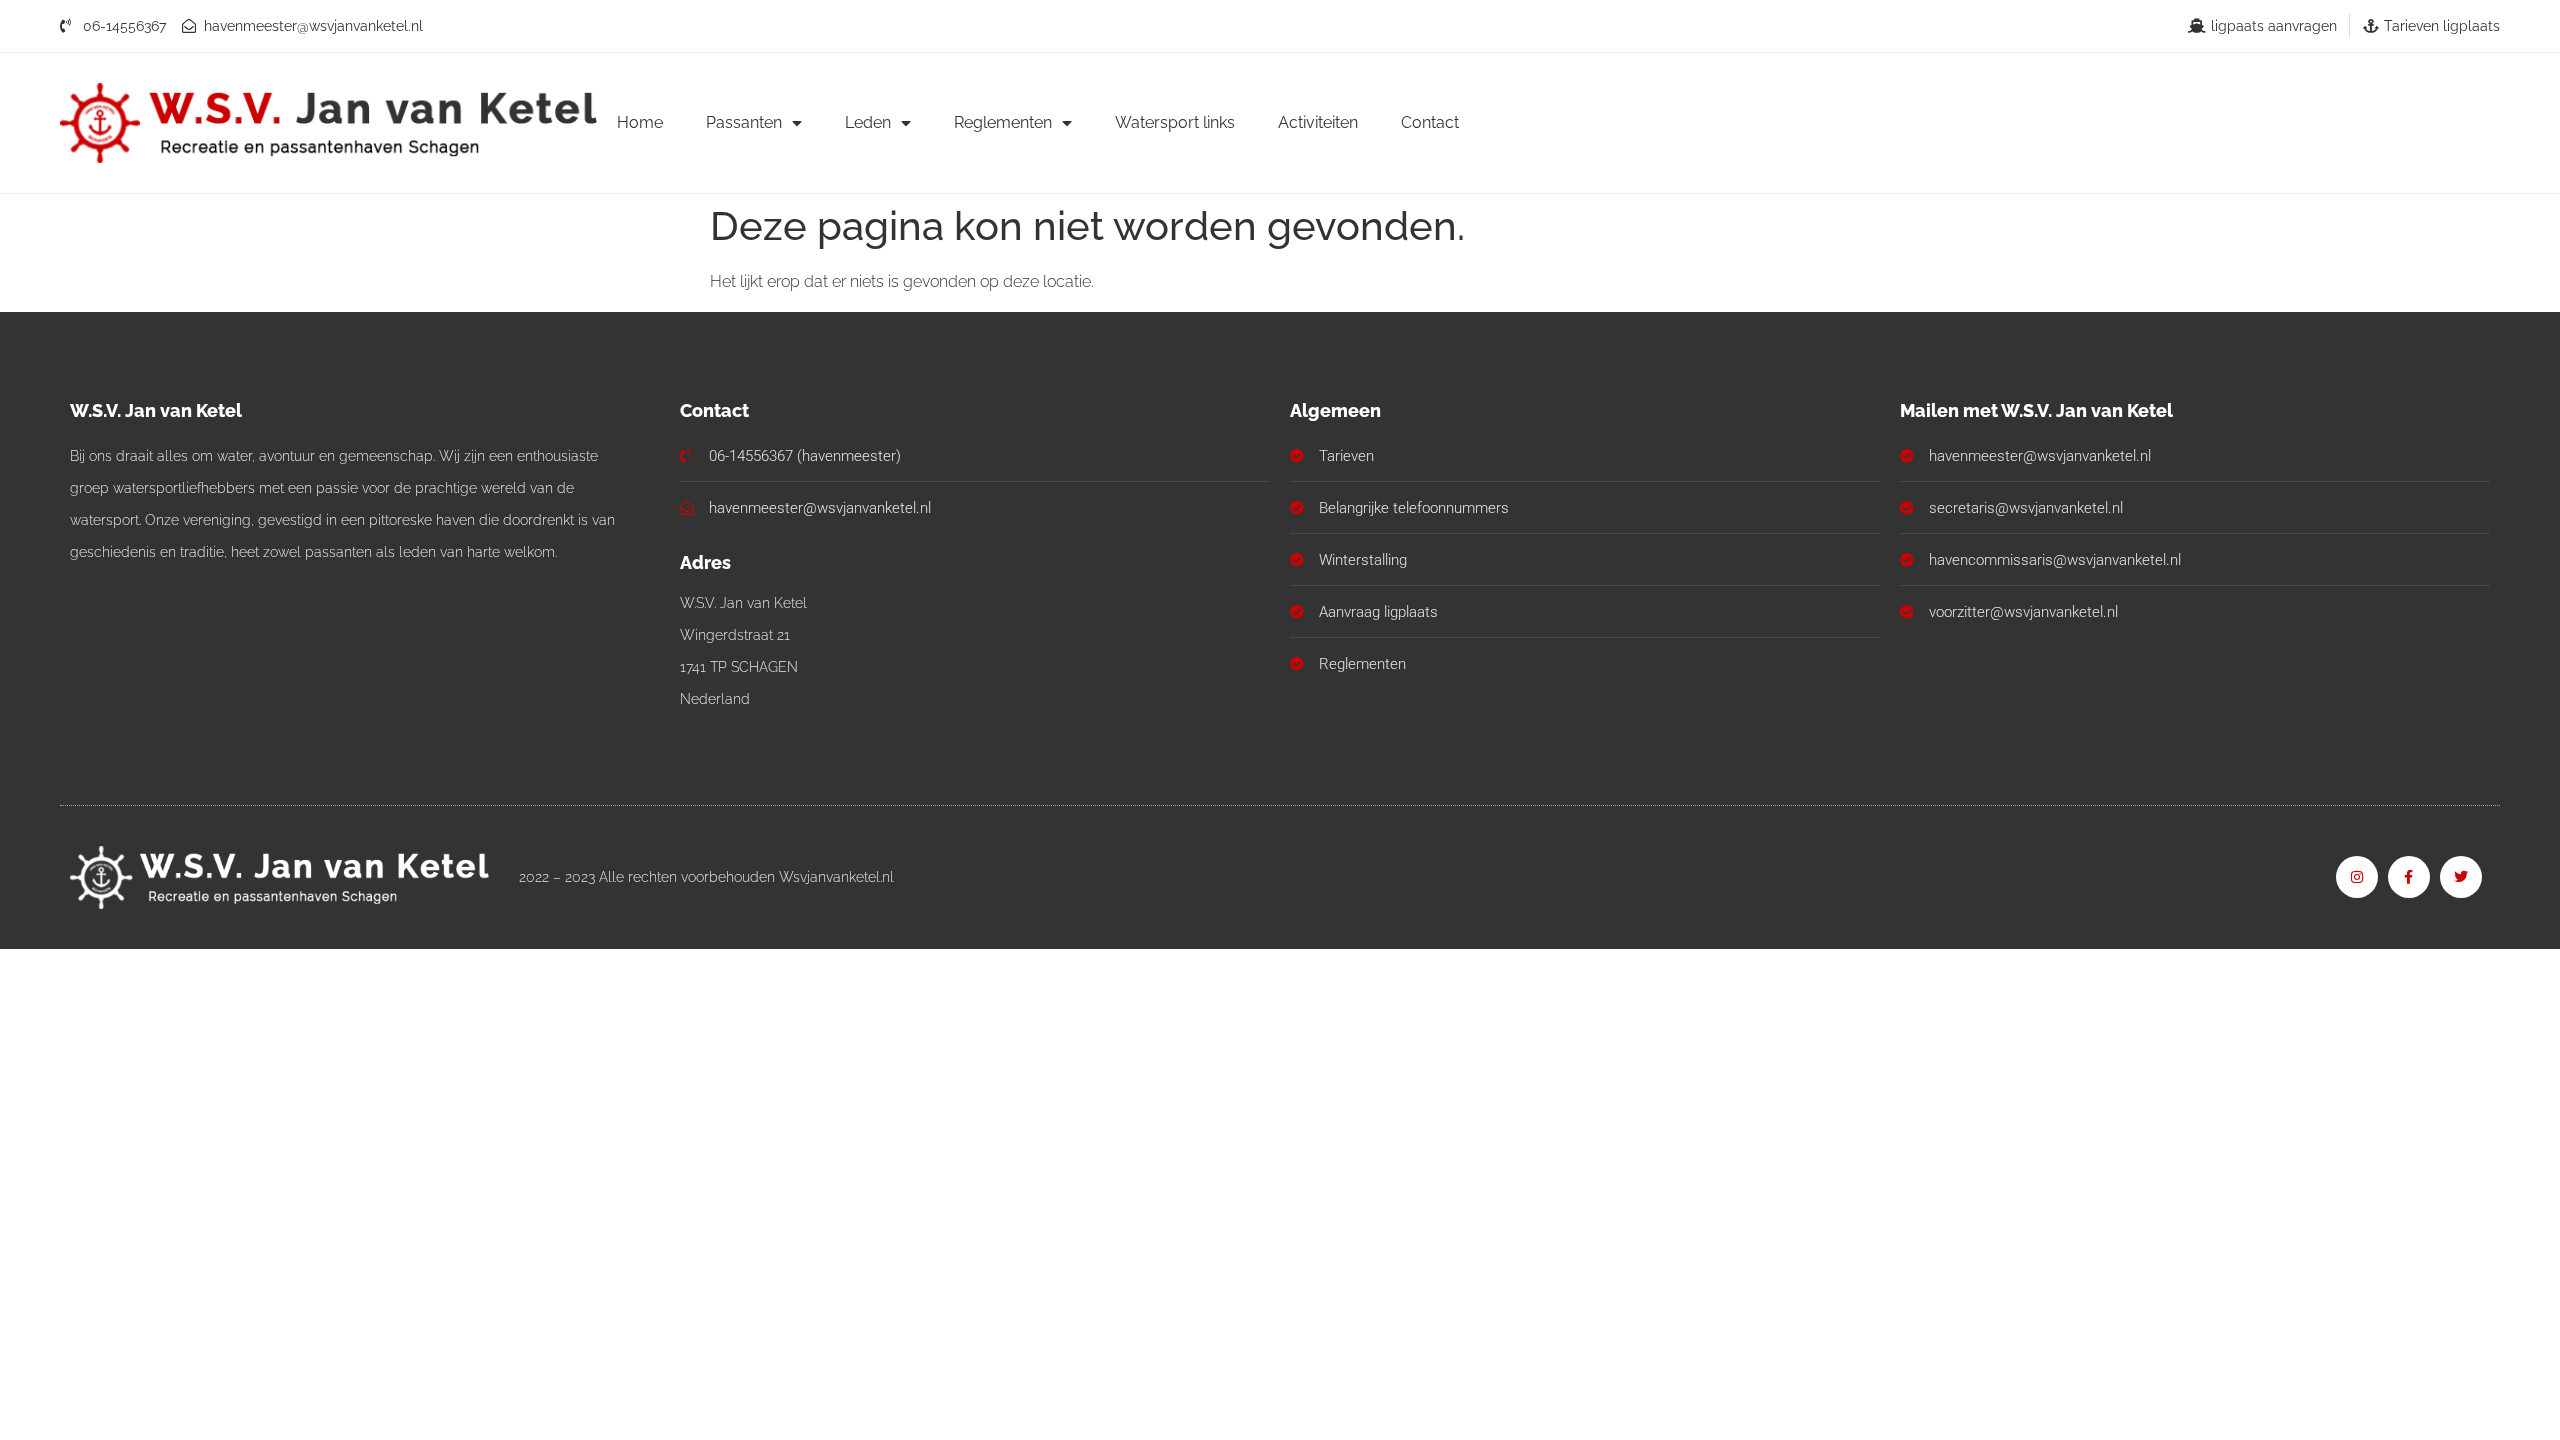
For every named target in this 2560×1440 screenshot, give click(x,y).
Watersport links (1175, 122)
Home (640, 122)
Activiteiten (1318, 122)
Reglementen (1003, 122)
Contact (1430, 122)
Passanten (744, 122)
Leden (868, 122)
